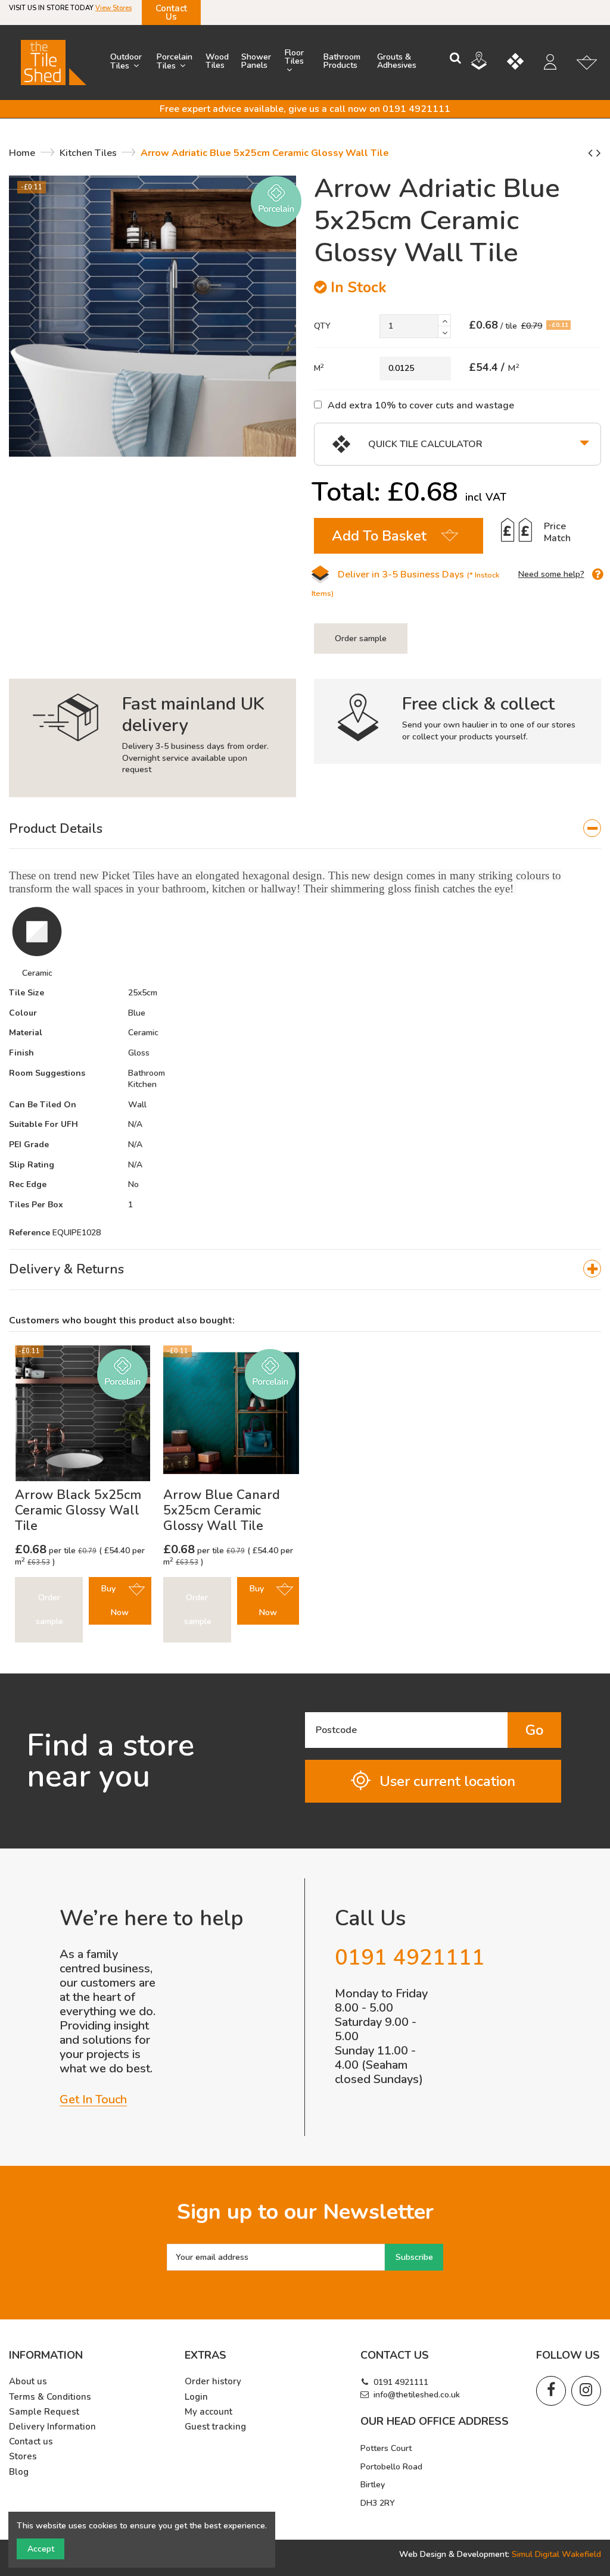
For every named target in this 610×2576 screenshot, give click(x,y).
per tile (46, 1551)
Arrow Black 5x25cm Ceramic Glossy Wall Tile (78, 1510)
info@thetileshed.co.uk (417, 2395)
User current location (447, 1781)
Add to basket (379, 536)
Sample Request (44, 2412)
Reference (29, 1233)
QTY (322, 326)
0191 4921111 (401, 2382)
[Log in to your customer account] (556, 64)
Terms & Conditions (50, 2397)
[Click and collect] (488, 63)
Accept (41, 2549)
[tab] (305, 829)
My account (208, 2412)
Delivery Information (52, 2427)
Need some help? (551, 574)
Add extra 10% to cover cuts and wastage (421, 405)
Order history (213, 2382)
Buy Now (115, 1601)
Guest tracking (215, 2427)
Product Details (56, 829)
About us (28, 2382)
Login (196, 2397)
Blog (19, 2472)
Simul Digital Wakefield (556, 2554)
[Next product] (599, 153)
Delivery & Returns (66, 1269)
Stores (23, 2457)
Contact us (31, 2442)
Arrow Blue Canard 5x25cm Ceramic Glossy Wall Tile (222, 1510)
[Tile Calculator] (524, 63)
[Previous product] (592, 153)
